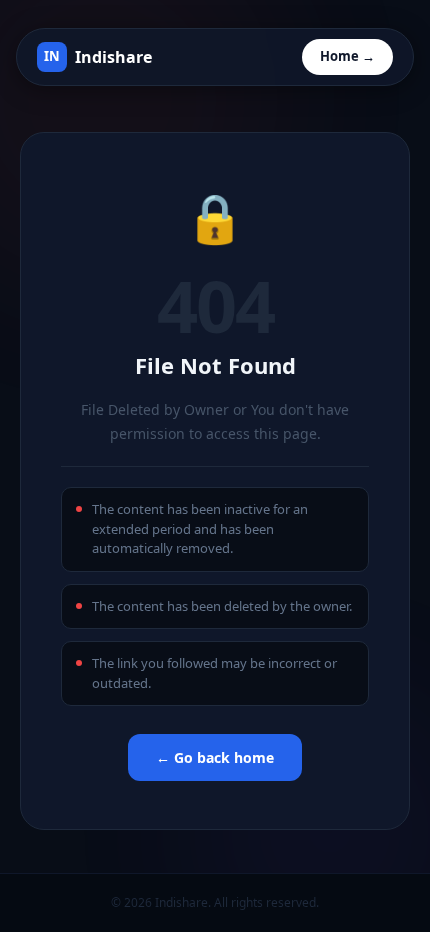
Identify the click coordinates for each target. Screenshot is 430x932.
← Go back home (215, 757)
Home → (347, 56)
